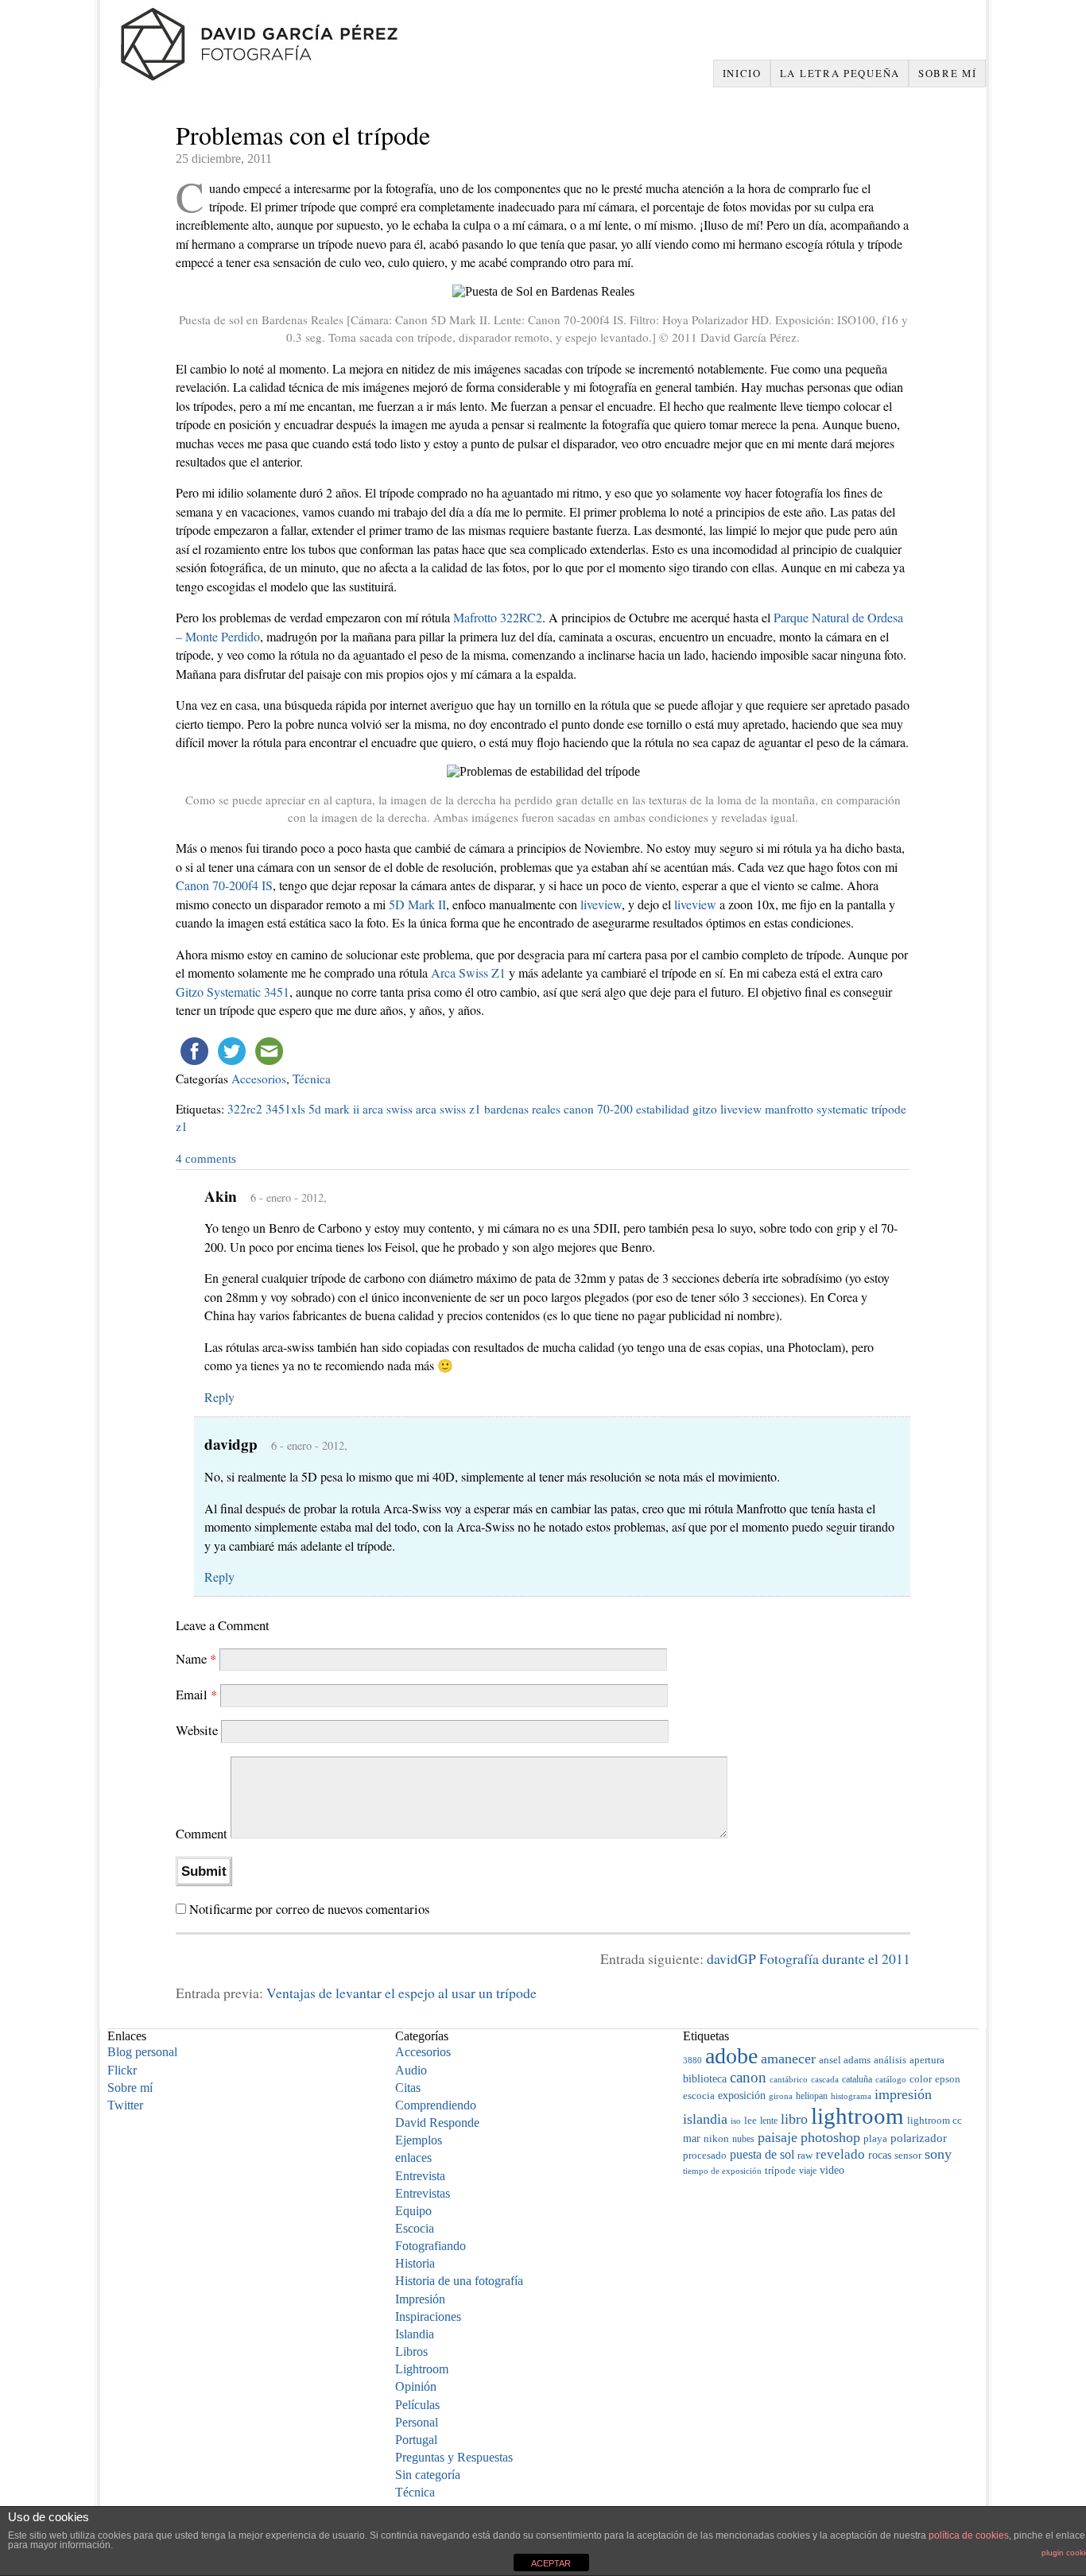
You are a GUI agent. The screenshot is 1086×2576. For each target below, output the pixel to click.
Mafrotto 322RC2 (498, 617)
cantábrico (789, 2079)
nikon (716, 2138)
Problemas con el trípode (303, 135)
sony (938, 2154)
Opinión (416, 2386)
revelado (840, 2154)
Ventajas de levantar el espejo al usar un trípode (401, 1993)
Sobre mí (948, 73)
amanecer (788, 2059)
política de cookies (969, 2535)
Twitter (125, 2105)
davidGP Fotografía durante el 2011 (809, 1958)
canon (748, 2077)
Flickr (122, 2070)
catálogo (891, 2080)
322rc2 (245, 1109)
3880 (692, 2060)
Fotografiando (431, 2246)
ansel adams (845, 2060)
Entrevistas (423, 2193)
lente (769, 2121)
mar (692, 2138)
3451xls (285, 1109)
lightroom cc (935, 2121)
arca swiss (388, 1109)
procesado (705, 2156)
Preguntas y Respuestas (454, 2457)
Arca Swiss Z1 (468, 972)
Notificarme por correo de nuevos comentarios (309, 1909)
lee (751, 2121)
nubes (743, 2139)
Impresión (420, 2299)
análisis (890, 2060)
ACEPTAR (551, 2563)
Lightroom (422, 2369)
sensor (908, 2156)
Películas (417, 2405)
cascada (825, 2079)
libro (794, 2119)
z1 (182, 1126)
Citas (408, 2088)
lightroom (857, 2116)
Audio (411, 2070)
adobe (731, 2056)
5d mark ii (334, 1109)
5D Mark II (417, 904)
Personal (417, 2422)
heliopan (812, 2096)
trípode (889, 1109)
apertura (927, 2060)
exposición (742, 2095)
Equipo (413, 2211)
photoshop (830, 2137)
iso (736, 2121)
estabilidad (663, 1109)
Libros (411, 2351)
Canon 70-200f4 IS (224, 885)
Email (196, 1694)
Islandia (415, 2334)
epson (948, 2079)
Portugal (416, 2440)
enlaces (413, 2158)
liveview (601, 904)
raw (805, 2155)
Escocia (415, 2228)
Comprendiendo (436, 2105)
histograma (851, 2096)
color (921, 2079)
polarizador (919, 2138)
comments (206, 1158)
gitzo (705, 1109)
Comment (202, 1833)
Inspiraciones (428, 2316)
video (832, 2170)
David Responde (437, 2123)
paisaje (778, 2137)
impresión (903, 2094)
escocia (699, 2096)
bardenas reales (522, 1109)
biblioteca (705, 2078)
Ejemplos (419, 2140)
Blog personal (142, 2052)
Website (197, 1731)
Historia (415, 2263)
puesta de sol (762, 2154)
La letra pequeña (840, 73)
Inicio (742, 73)
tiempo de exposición (722, 2171)
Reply (219, 1397)
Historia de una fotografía (459, 2281)
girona (781, 2096)
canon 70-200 (598, 1109)
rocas (880, 2155)
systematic (842, 1109)
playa (875, 2139)
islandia (705, 2119)
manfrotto (789, 1109)
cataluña (857, 2079)
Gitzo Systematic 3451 (233, 992)
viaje (808, 2171)
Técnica (312, 1079)
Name (196, 1658)
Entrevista (420, 2176)
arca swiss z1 (448, 1109)
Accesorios (259, 1079)
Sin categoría (428, 2475)
